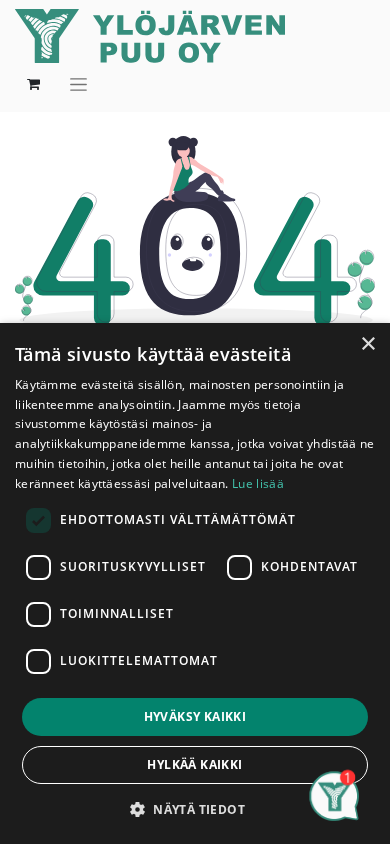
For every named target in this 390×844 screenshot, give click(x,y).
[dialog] (195, 583)
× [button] (367, 344)
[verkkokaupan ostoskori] (33, 84)
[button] (195, 809)
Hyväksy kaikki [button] (195, 716)
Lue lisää (258, 483)
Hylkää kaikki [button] (194, 764)
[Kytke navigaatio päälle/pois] (78, 84)
